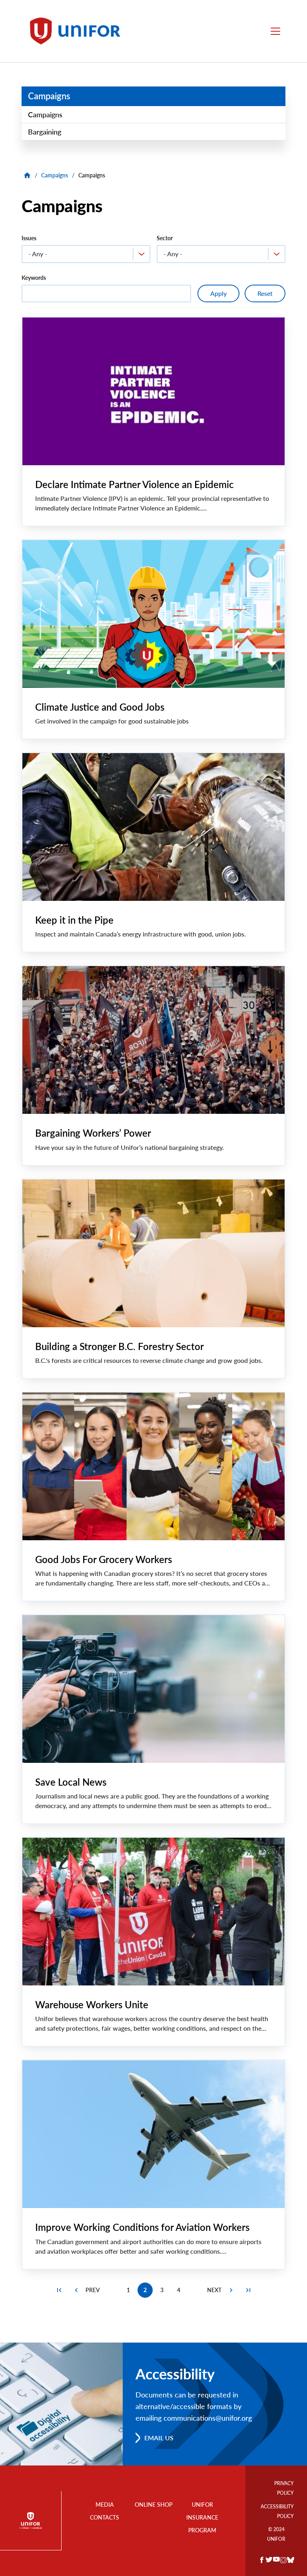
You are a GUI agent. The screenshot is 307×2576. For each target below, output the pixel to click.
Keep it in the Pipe (74, 920)
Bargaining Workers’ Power (93, 1133)
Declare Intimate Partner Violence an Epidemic (135, 484)
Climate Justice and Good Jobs (100, 707)
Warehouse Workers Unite (92, 2004)
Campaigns (49, 96)
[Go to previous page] (76, 2290)
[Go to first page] (59, 2290)
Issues (29, 238)
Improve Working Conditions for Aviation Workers (142, 2227)
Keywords (34, 278)
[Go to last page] (248, 2290)
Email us (159, 2438)
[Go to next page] (231, 2290)
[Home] (79, 31)
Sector (165, 238)
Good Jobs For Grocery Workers (104, 1559)
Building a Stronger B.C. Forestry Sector (120, 1346)
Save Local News (71, 1782)
